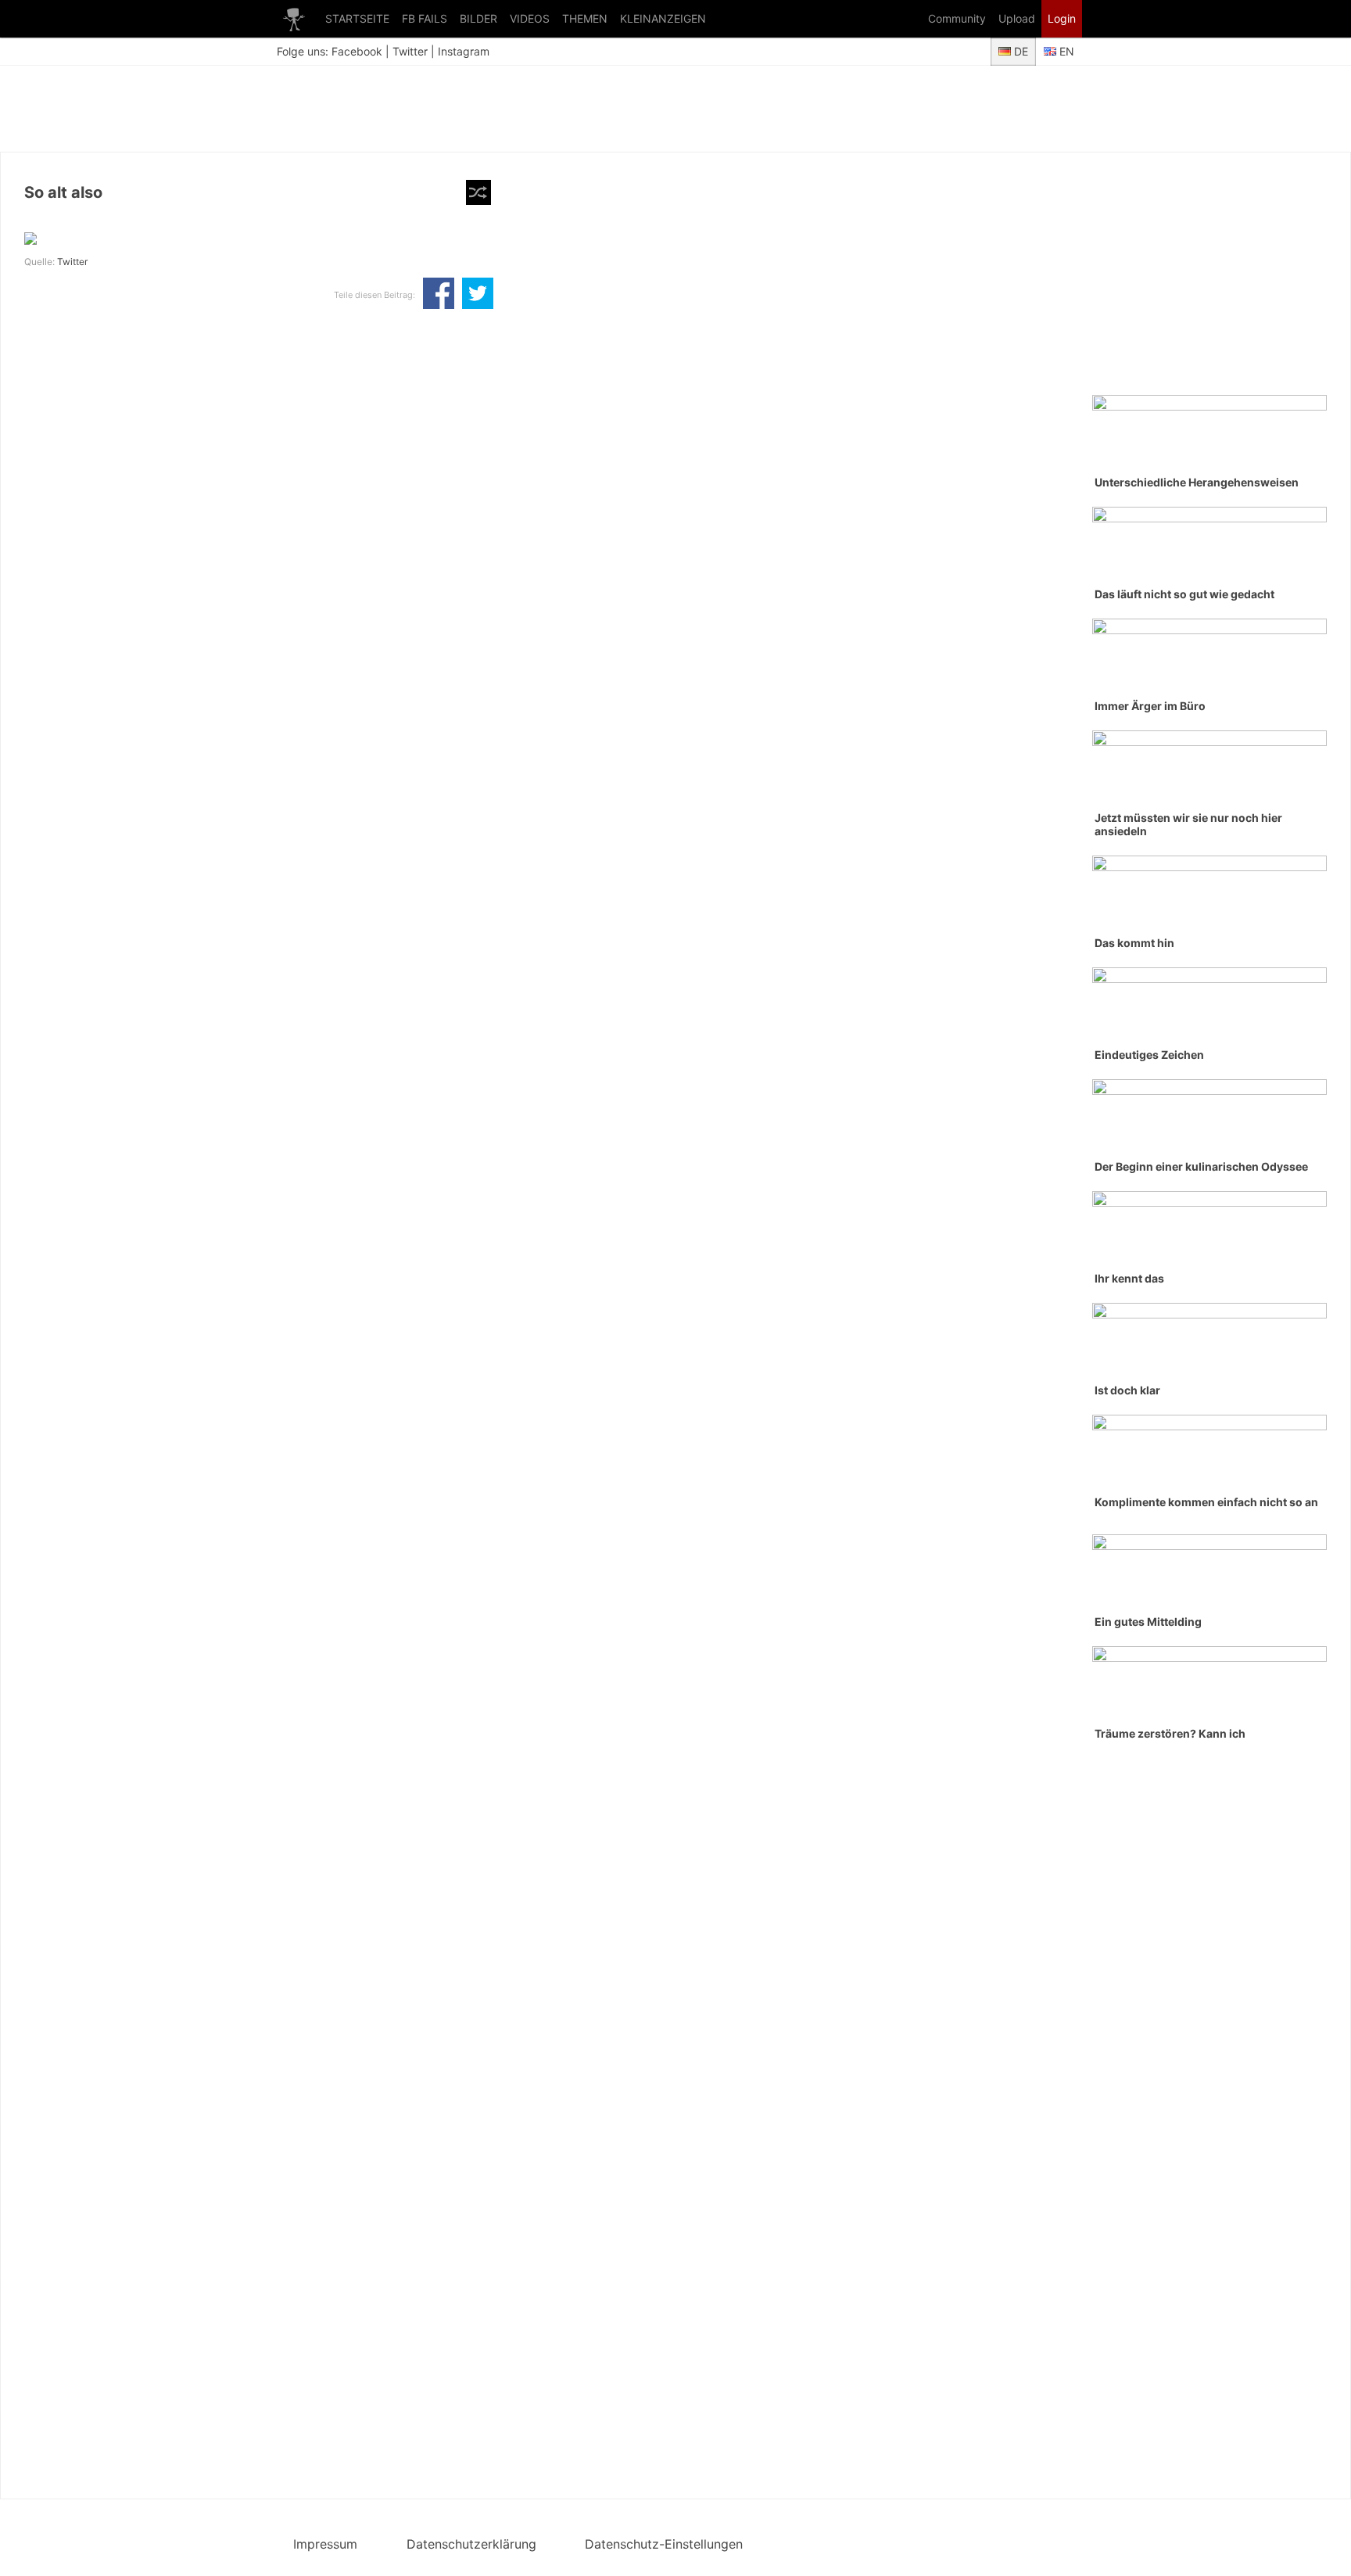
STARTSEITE (357, 18)
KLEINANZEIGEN (663, 18)
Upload (1017, 18)
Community (957, 18)
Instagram (464, 51)
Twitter (410, 51)
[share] (439, 295)
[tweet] (478, 295)
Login (1062, 18)
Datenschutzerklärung (471, 2544)
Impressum (325, 2544)
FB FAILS (425, 18)
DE (1020, 51)
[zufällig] (478, 192)
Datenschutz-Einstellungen (664, 2544)
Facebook (357, 51)
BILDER (478, 18)
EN (1065, 51)
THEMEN (585, 18)
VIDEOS (530, 18)
